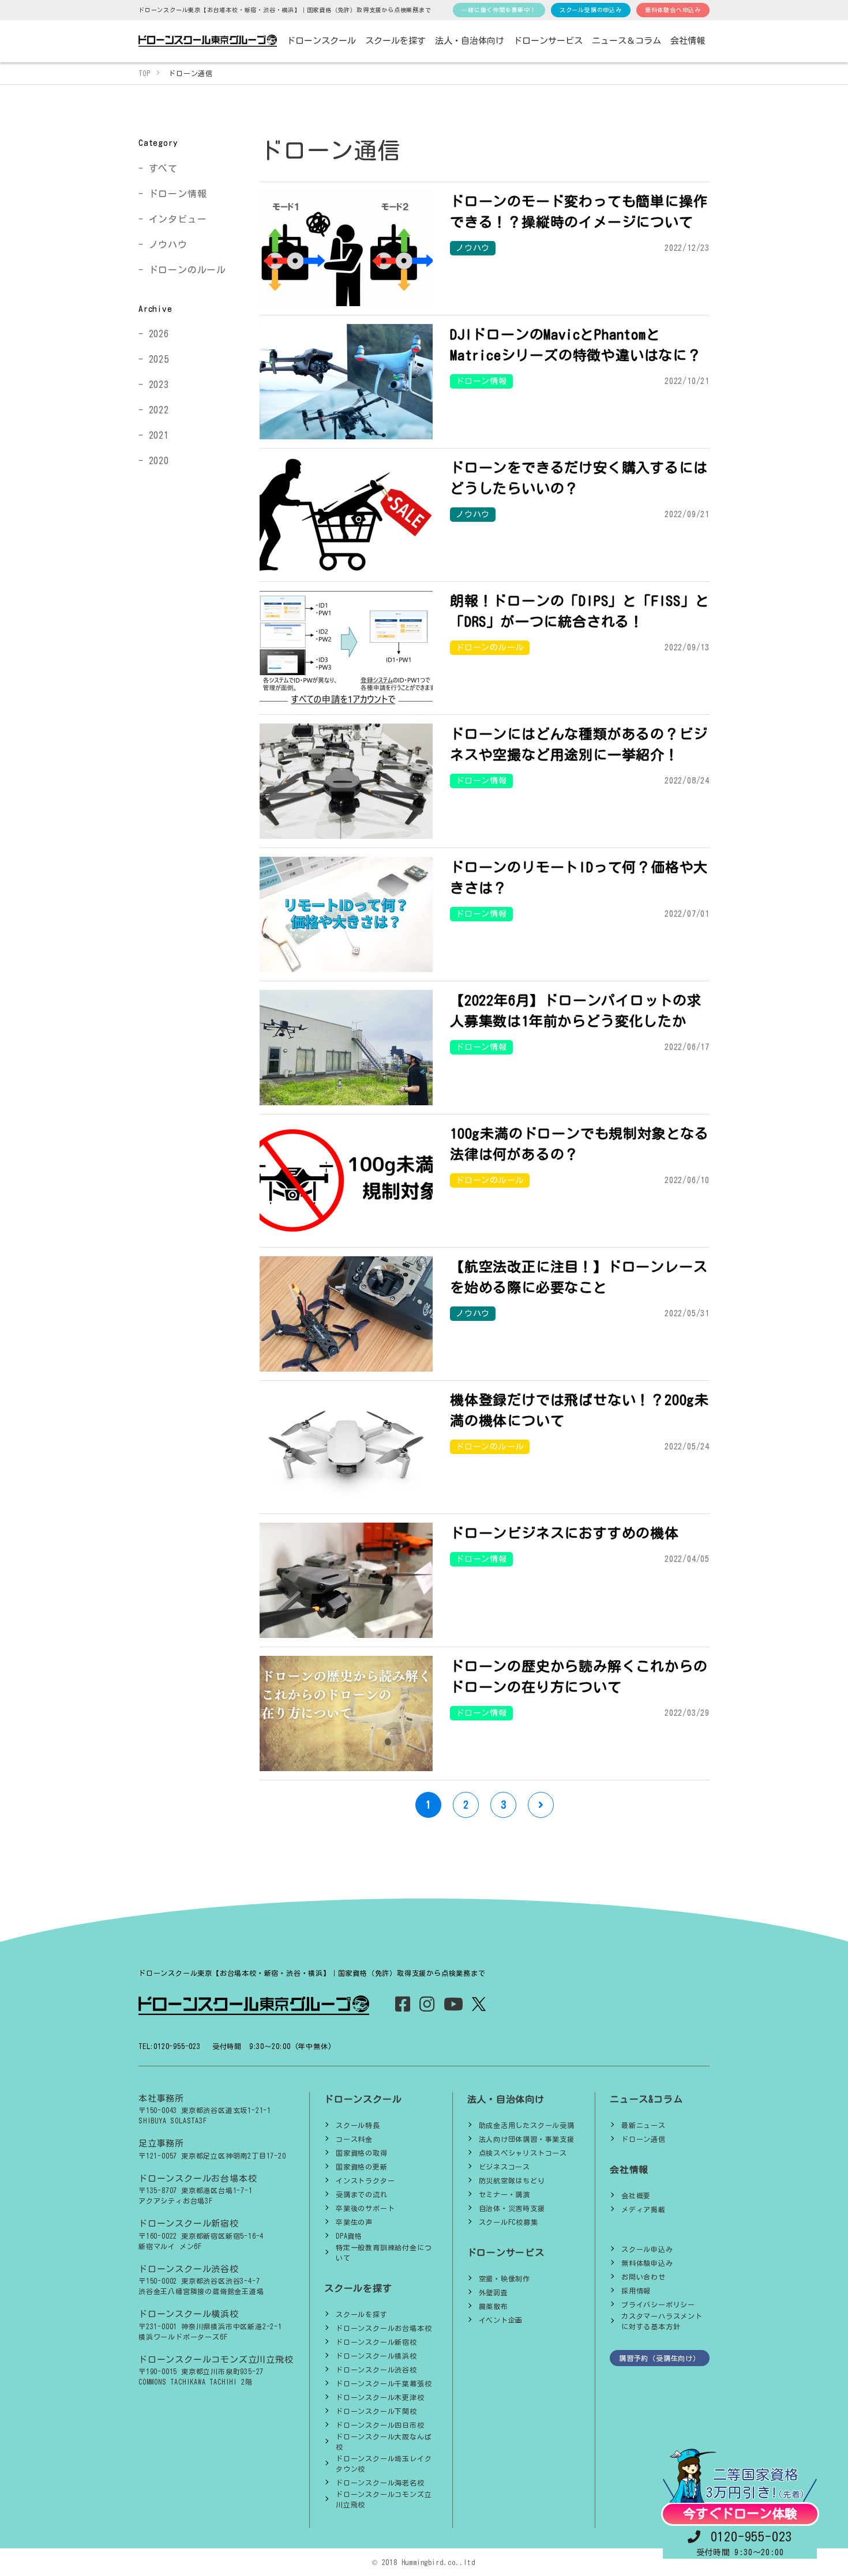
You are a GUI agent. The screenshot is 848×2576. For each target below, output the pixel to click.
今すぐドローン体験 (740, 2514)
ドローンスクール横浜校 (376, 2356)
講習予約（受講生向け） (660, 2358)
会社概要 (636, 2195)
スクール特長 (358, 2125)
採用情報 (636, 2291)
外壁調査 (494, 2292)
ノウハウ (168, 244)
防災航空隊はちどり (512, 2180)
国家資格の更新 (362, 2167)
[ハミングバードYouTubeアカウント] (454, 2007)
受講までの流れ (362, 2194)
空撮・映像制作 (505, 2279)
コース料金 (354, 2139)
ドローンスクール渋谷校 (376, 2370)
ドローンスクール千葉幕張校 (384, 2383)
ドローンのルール (187, 270)
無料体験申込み (647, 2263)
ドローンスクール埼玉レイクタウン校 (384, 2464)
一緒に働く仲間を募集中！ (499, 10)
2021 (159, 435)
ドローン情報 (178, 194)
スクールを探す (362, 2314)
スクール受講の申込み (591, 10)
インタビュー (178, 219)
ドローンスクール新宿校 (376, 2342)
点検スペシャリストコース (523, 2153)
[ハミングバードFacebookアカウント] (403, 2007)
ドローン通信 (643, 2139)
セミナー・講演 (505, 2194)
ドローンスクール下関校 (376, 2411)
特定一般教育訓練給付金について (384, 2253)
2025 (159, 359)
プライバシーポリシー (658, 2304)
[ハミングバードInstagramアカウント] (427, 2007)
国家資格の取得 (362, 2153)
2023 (159, 385)
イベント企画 (501, 2320)
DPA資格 (349, 2236)
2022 (159, 410)
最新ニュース (643, 2125)
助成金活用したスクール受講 (527, 2125)
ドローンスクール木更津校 (380, 2397)
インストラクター (365, 2180)
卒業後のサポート (365, 2208)
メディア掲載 (643, 2209)
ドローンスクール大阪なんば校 (384, 2442)
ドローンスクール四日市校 (380, 2425)
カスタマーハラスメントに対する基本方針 (662, 2321)
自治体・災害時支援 (512, 2208)
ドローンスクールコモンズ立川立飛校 (384, 2499)
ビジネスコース (505, 2167)
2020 (159, 461)
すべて (163, 168)
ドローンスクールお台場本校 (384, 2328)
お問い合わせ (643, 2277)
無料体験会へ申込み (673, 10)
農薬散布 (494, 2306)
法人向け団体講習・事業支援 (527, 2139)
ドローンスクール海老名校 (380, 2483)
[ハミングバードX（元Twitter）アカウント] (479, 2004)
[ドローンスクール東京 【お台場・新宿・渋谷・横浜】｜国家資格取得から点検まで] (208, 41)
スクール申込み (647, 2249)
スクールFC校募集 (509, 2222)
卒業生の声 (354, 2222)
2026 (159, 334)
